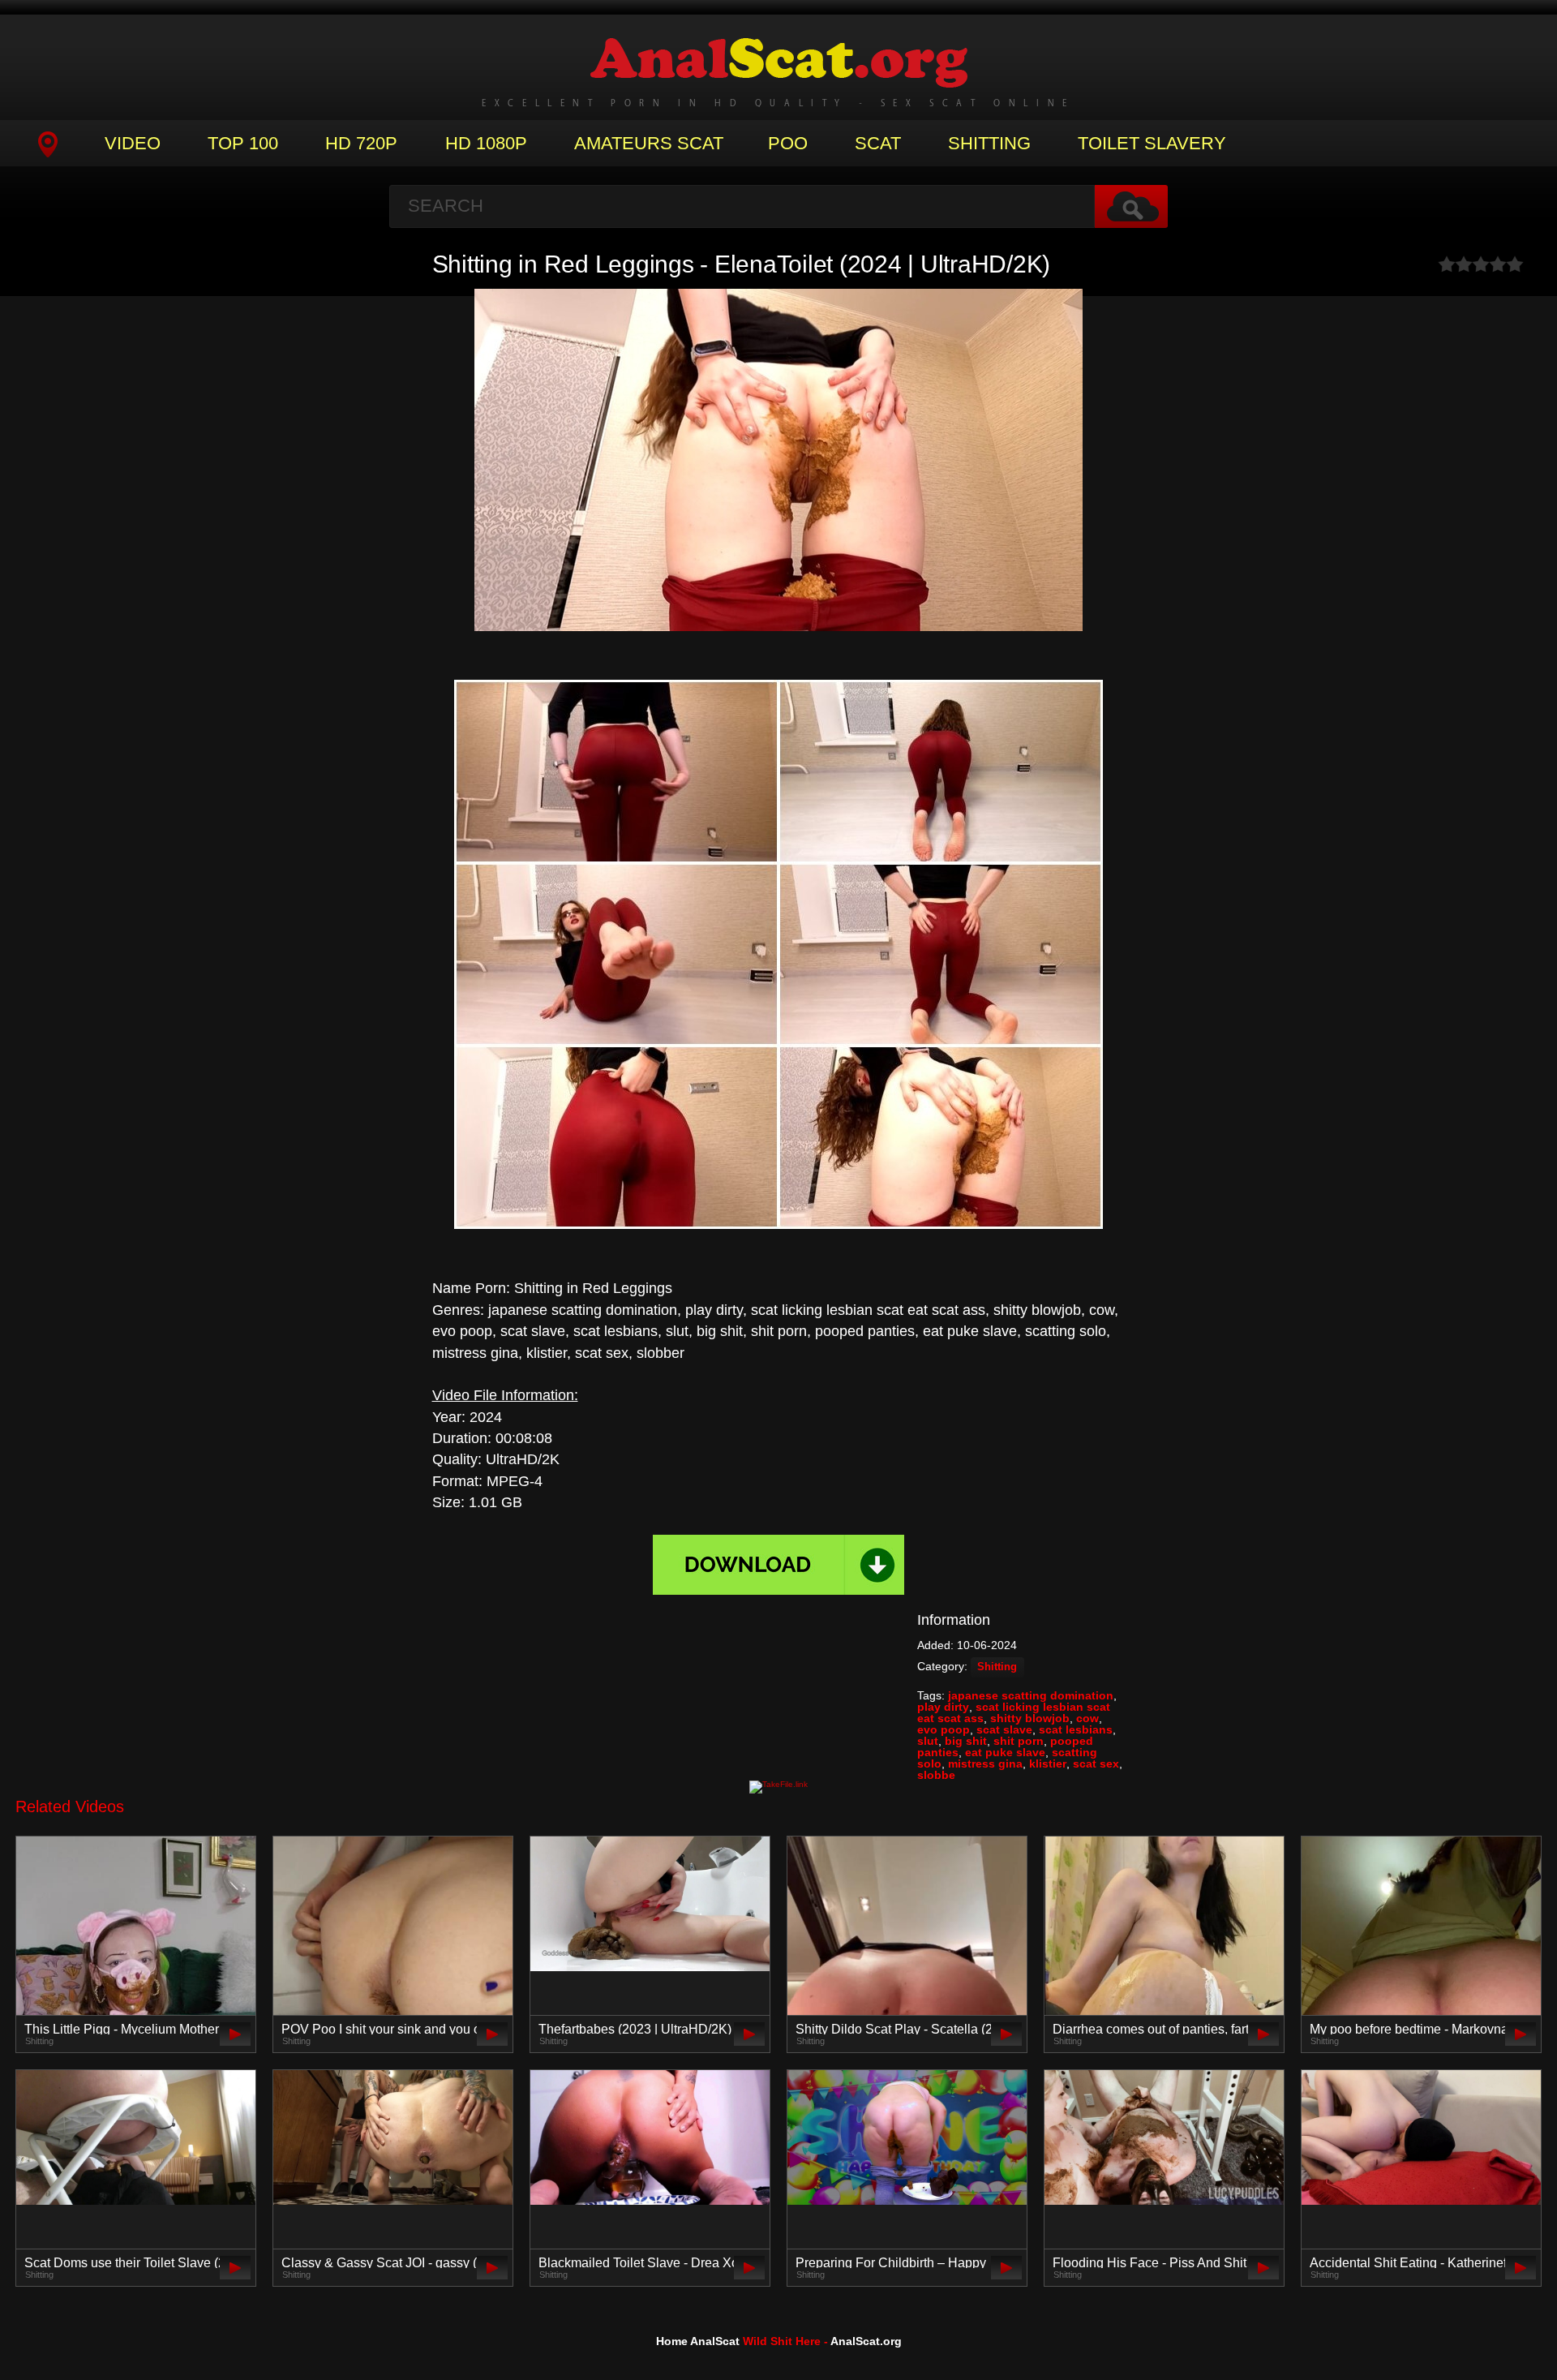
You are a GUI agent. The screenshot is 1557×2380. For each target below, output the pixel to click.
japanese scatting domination (1031, 1695)
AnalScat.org (866, 2341)
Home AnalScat (698, 2341)
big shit (966, 1741)
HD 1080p (486, 143)
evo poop (944, 1729)
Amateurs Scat (649, 143)
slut (928, 1741)
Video (133, 143)
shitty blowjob (1030, 1718)
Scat (878, 143)
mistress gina (985, 1764)
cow (1087, 1718)
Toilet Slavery (1152, 143)
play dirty (943, 1707)
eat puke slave (1005, 1752)
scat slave (1004, 1729)
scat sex (1096, 1764)
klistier (1048, 1764)
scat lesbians (1076, 1729)
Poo (788, 143)
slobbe (936, 1775)
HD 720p (361, 143)
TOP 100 (243, 143)
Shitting (989, 143)
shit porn (1019, 1741)
